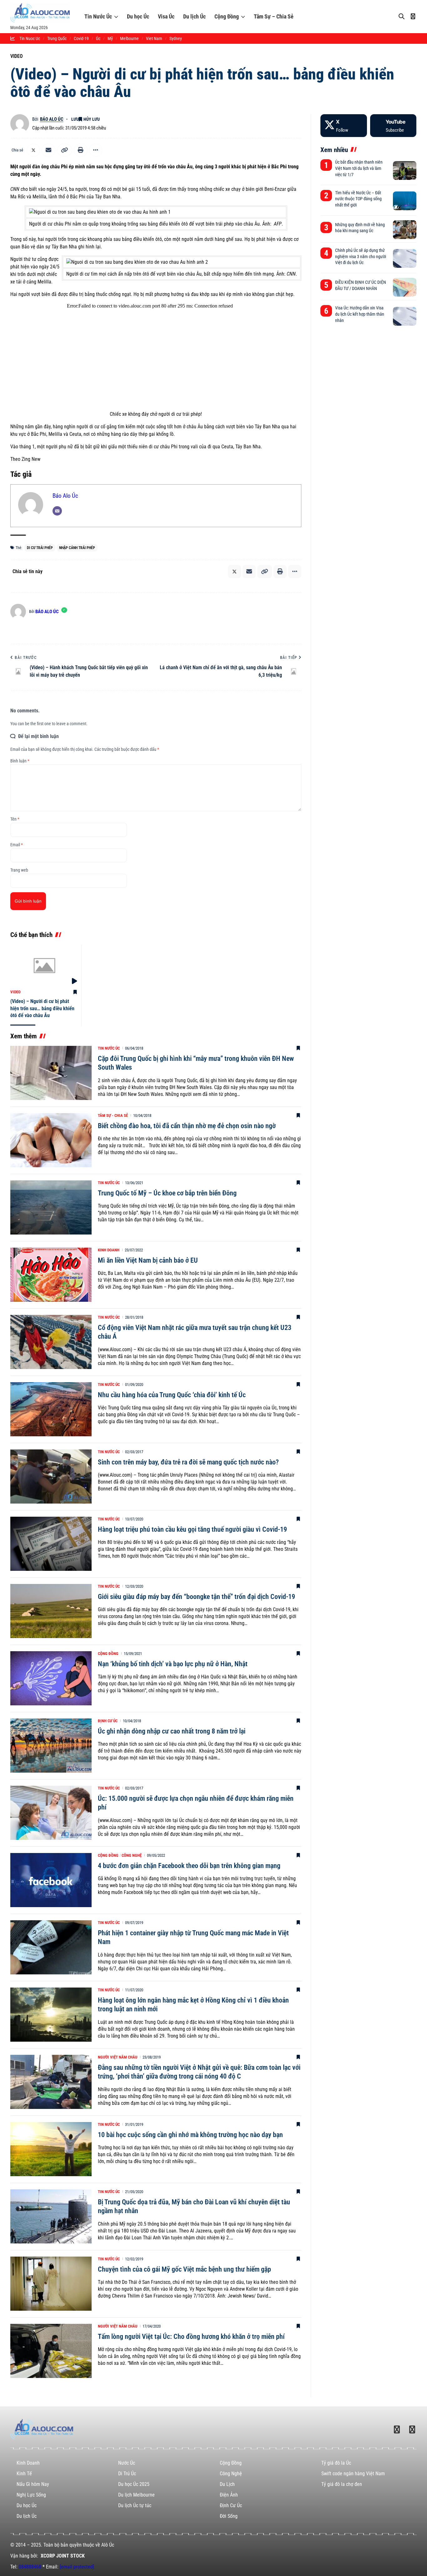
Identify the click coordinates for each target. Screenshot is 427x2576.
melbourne (129, 38)
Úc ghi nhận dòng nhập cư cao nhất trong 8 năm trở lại (172, 1731)
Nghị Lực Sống (31, 2495)
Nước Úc (127, 2463)
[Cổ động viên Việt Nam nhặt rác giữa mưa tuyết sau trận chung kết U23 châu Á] (51, 1342)
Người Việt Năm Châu (118, 2057)
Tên (15, 819)
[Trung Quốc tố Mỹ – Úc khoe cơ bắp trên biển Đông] (51, 1207)
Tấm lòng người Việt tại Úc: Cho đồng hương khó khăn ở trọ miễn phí (191, 2337)
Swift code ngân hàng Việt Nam (353, 2474)
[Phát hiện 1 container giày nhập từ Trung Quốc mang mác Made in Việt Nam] (51, 1947)
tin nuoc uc (30, 38)
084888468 (30, 2567)
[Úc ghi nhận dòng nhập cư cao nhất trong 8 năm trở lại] (51, 1746)
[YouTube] (393, 126)
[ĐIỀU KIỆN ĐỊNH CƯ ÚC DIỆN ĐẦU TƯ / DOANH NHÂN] (405, 287)
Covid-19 (81, 38)
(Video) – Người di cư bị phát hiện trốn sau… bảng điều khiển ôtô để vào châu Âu (42, 1008)
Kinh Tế (24, 2474)
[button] (65, 150)
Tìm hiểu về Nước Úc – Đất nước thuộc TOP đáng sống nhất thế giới (358, 199)
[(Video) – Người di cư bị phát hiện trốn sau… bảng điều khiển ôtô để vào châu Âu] (44, 965)
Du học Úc (138, 16)
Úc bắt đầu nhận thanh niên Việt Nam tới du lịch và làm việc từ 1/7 (359, 168)
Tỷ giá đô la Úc (336, 2463)
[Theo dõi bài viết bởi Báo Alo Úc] (20, 124)
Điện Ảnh (229, 2495)
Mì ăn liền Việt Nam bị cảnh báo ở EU (148, 1260)
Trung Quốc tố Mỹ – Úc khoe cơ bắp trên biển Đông (167, 1193)
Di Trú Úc (127, 2474)
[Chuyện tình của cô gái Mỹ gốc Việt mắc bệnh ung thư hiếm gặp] (51, 2284)
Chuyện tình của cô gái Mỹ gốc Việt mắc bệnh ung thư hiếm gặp (184, 2269)
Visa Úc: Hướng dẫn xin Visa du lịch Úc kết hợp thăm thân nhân (360, 314)
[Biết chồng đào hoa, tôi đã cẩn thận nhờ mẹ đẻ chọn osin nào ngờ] (51, 1140)
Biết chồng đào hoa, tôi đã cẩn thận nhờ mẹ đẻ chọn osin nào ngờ (187, 1126)
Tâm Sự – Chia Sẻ (274, 16)
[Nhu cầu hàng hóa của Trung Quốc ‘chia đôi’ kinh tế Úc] (51, 1409)
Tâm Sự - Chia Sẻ (113, 1115)
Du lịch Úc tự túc (135, 2505)
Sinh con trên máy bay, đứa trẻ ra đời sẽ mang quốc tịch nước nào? (188, 1462)
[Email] (48, 150)
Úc (98, 38)
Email (17, 845)
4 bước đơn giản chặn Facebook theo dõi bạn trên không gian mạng (189, 1866)
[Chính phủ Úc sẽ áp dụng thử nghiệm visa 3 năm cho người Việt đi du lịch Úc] (405, 258)
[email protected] (77, 2567)
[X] (344, 126)
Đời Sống (229, 2516)
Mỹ (110, 38)
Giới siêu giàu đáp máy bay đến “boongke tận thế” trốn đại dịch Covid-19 (196, 1597)
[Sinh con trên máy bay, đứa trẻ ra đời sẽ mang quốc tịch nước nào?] (51, 1476)
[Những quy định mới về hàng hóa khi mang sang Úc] (405, 230)
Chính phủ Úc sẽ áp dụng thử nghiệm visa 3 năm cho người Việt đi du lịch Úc (361, 256)
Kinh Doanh (109, 1250)
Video (17, 56)
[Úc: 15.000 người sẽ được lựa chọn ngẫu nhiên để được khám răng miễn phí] (51, 1813)
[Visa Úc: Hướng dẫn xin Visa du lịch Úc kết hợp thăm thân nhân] (405, 316)
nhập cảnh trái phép (77, 548)
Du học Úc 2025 (134, 2484)
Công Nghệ (132, 1855)
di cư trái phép (40, 548)
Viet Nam (154, 38)
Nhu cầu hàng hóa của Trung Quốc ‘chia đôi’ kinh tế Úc (172, 1395)
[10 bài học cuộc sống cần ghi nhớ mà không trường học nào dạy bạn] (51, 2149)
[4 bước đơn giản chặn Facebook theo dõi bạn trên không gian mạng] (51, 1880)
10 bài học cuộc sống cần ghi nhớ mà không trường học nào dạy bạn (190, 2135)
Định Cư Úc (108, 1721)
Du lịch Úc (194, 16)
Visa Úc (166, 16)
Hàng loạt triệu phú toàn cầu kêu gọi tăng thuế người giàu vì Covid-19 (192, 1529)
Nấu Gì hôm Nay (33, 2484)
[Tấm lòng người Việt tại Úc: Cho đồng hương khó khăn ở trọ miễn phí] (51, 2351)
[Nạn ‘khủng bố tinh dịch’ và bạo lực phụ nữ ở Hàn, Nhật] (51, 1678)
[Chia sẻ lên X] (33, 150)
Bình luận (20, 761)
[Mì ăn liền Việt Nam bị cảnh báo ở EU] (51, 1275)
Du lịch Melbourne (136, 2495)
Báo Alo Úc (52, 119)
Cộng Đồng (227, 16)
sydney (176, 38)
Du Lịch (227, 2484)
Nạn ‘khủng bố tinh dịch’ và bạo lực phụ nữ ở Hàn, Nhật (173, 1664)
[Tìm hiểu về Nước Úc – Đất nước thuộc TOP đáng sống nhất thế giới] (405, 201)
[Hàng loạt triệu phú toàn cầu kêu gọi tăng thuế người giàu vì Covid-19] (51, 1544)
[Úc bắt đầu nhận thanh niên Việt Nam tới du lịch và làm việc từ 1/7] (405, 171)
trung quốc (57, 38)
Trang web (19, 870)
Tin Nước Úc (98, 16)
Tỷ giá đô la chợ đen (342, 2484)
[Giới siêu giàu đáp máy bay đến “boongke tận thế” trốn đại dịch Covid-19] (51, 1611)
